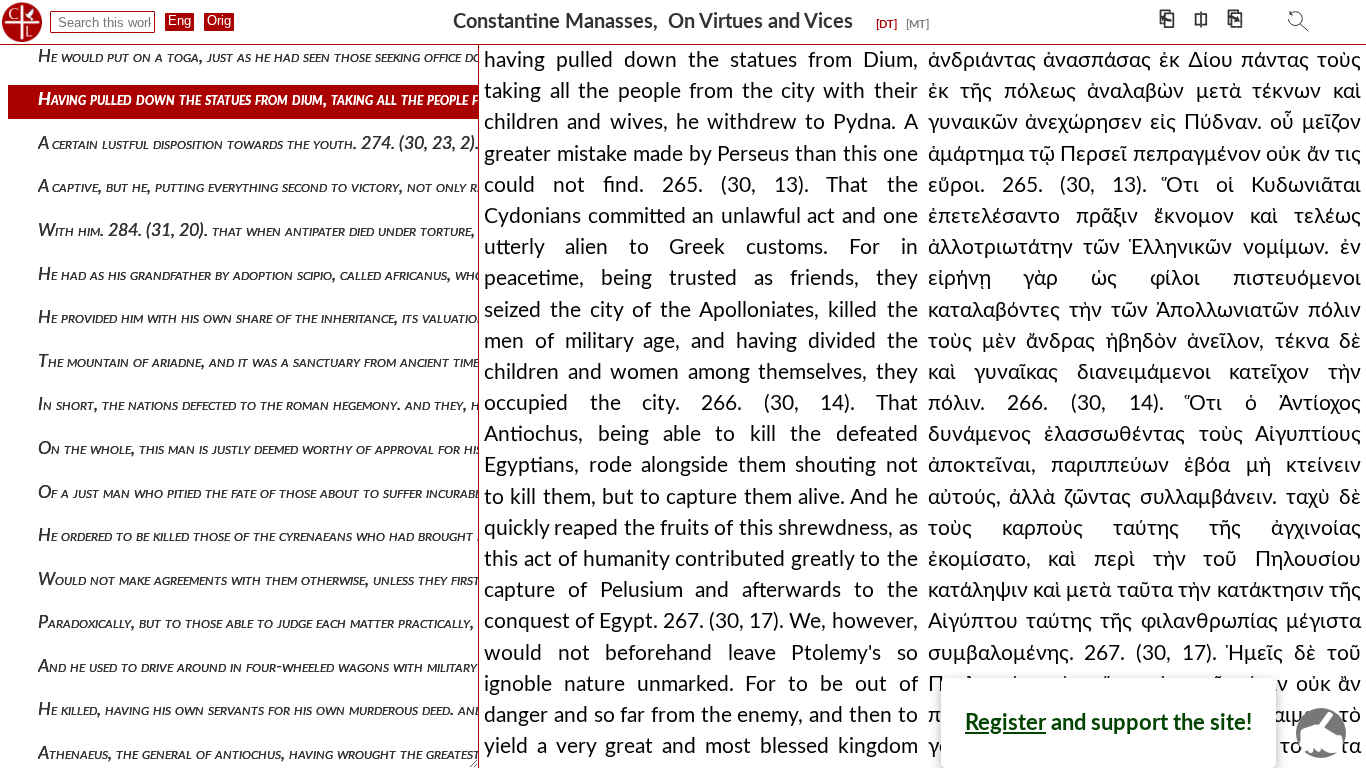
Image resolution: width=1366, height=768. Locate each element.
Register (1005, 723)
